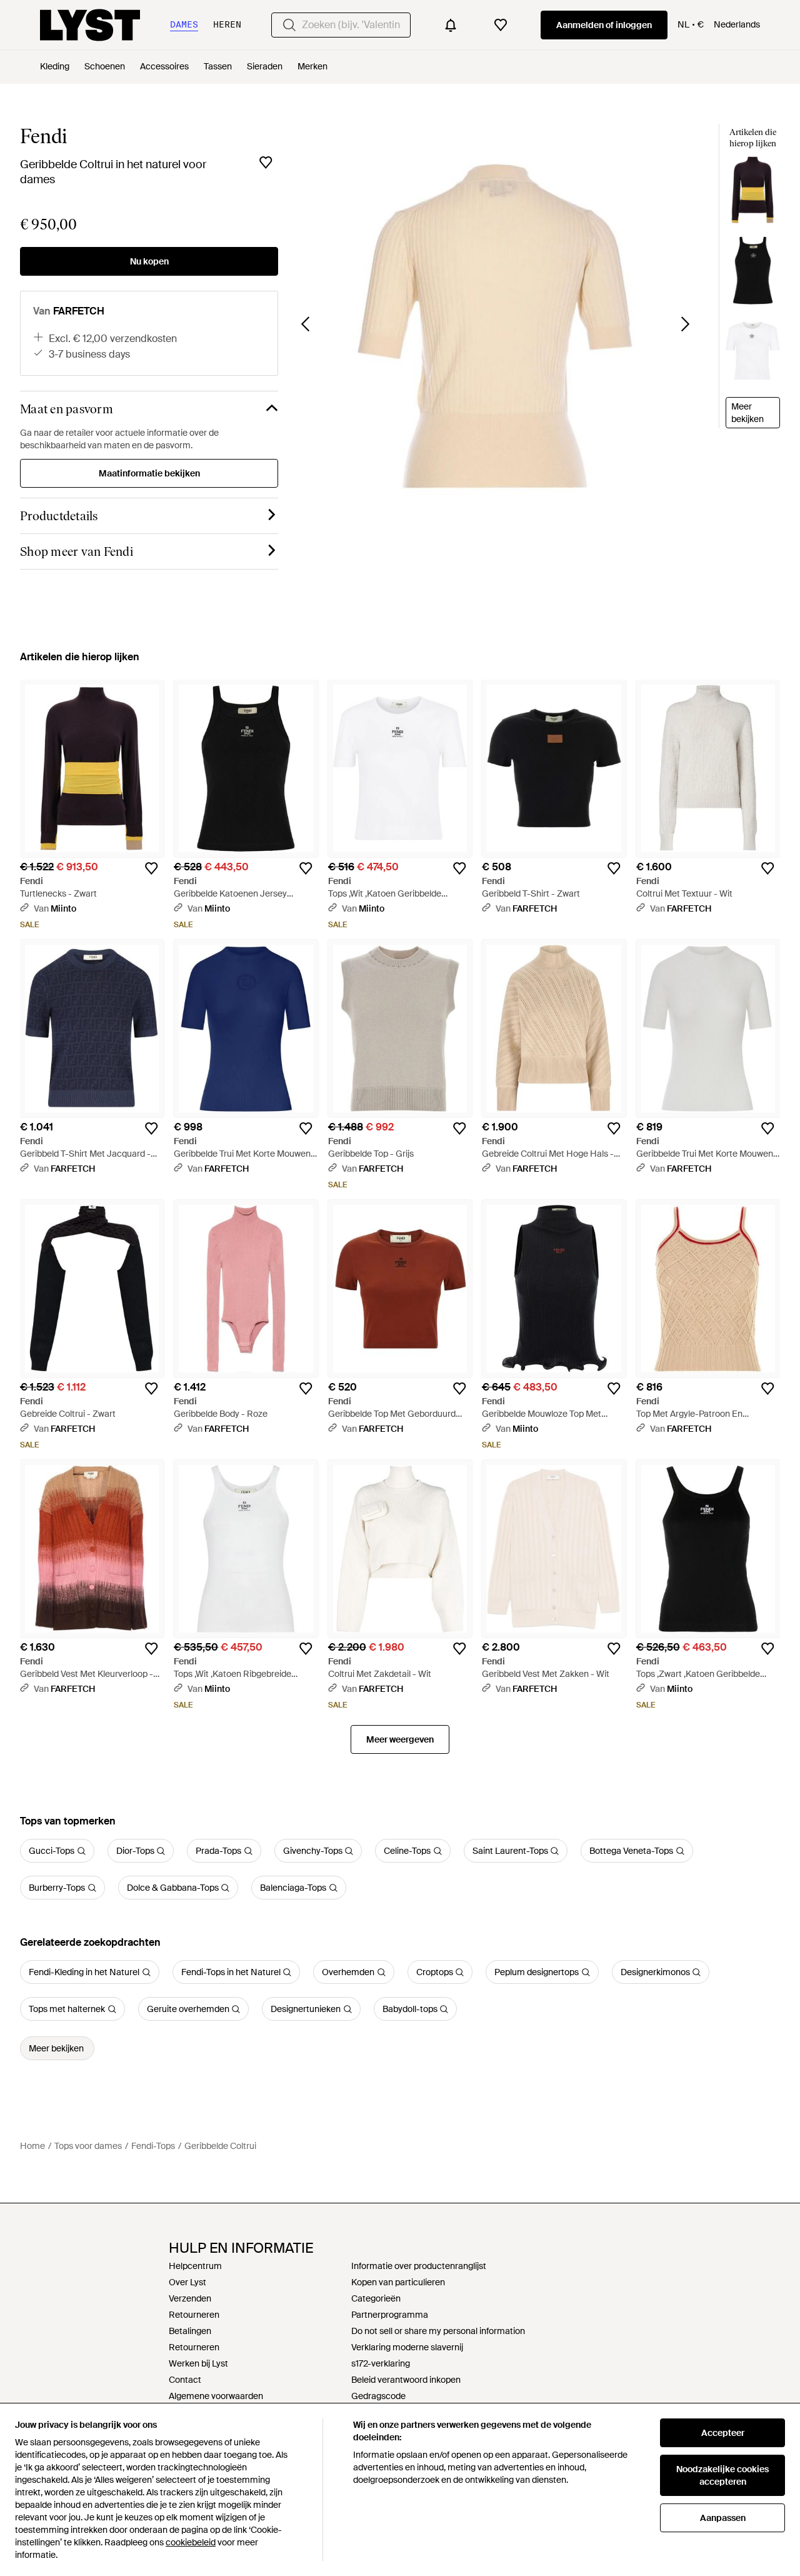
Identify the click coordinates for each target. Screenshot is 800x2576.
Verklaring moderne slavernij (407, 2347)
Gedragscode (378, 2396)
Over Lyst (187, 2282)
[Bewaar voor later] (266, 163)
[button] (495, 327)
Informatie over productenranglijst (419, 2266)
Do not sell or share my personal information (438, 2331)
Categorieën (376, 2298)
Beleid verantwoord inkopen (406, 2380)
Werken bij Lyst (198, 2363)
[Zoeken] (289, 25)
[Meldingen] (451, 25)
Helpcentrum (195, 2266)
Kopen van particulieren (398, 2282)
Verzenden (190, 2298)
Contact (185, 2380)
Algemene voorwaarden (216, 2396)
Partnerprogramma (390, 2315)
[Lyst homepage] (90, 25)
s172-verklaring (381, 2363)
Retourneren (194, 2315)
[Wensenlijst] (501, 25)
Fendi (43, 136)
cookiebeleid (191, 2542)
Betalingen (190, 2331)
